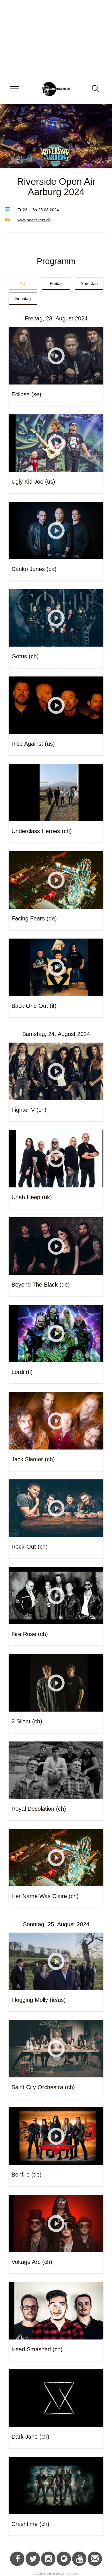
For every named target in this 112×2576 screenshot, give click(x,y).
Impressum (72, 2574)
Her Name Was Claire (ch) (45, 1896)
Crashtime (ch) (30, 2524)
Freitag (56, 283)
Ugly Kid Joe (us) (33, 482)
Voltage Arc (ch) (32, 2262)
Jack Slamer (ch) (33, 1459)
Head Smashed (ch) (37, 2349)
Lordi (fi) (22, 1372)
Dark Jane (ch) (30, 2437)
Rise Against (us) (33, 744)
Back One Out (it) (34, 1006)
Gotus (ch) (25, 656)
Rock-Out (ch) (30, 1547)
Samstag (89, 283)
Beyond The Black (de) (41, 1285)
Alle (23, 283)
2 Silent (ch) (27, 1721)
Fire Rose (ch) (30, 1634)
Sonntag (23, 298)
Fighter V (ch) (29, 1110)
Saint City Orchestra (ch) (43, 2087)
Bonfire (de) (27, 2175)
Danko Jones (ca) (34, 569)
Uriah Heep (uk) (32, 1197)
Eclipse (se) (26, 394)
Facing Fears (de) (34, 918)
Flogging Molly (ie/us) (39, 2000)
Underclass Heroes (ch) (42, 831)
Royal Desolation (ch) (39, 1809)
